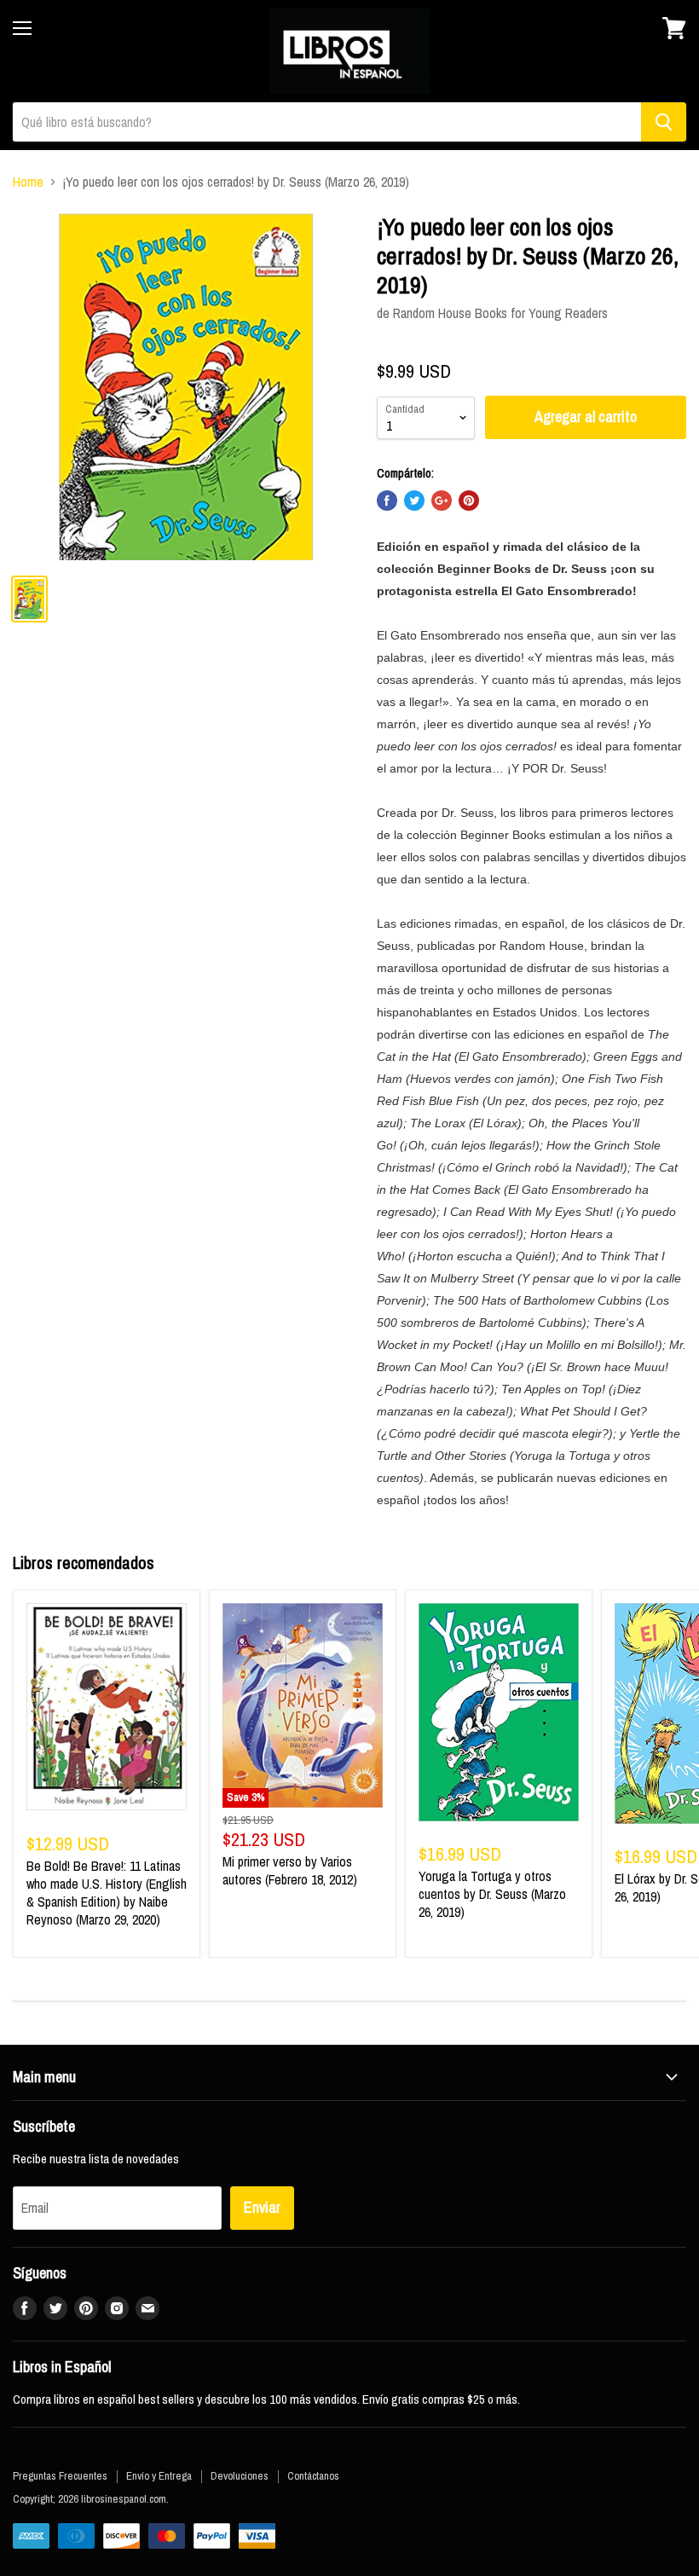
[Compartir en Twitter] (414, 501)
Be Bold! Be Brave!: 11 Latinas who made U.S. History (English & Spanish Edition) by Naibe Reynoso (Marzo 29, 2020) (107, 1893)
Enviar (262, 2207)
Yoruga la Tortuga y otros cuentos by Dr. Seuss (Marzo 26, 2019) (492, 1894)
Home (28, 182)
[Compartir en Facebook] (387, 501)
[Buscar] (664, 122)
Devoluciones (240, 2476)
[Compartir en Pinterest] (469, 501)
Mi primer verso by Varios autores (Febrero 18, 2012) (290, 1870)
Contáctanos (313, 2476)
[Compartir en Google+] (442, 501)
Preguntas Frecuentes (60, 2476)
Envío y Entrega (159, 2476)
